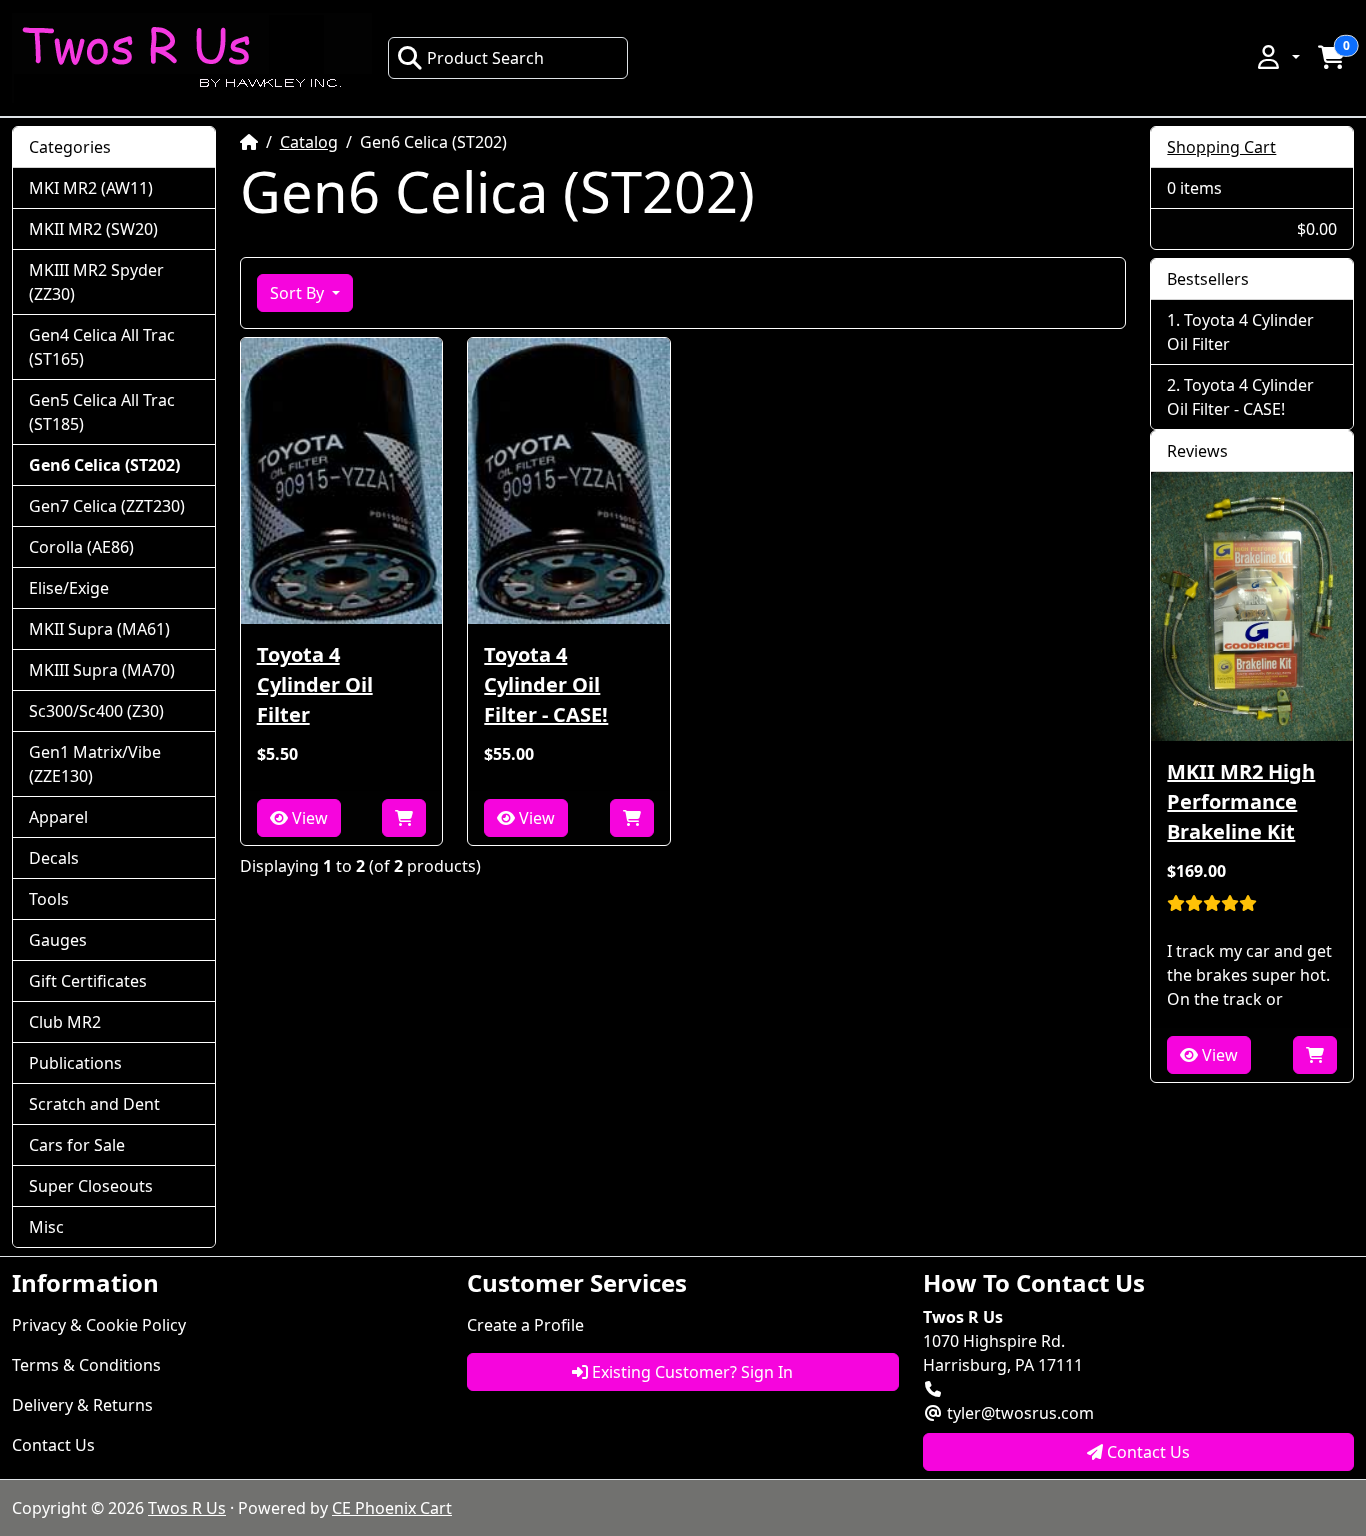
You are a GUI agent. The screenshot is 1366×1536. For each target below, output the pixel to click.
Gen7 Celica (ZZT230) (107, 506)
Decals (54, 858)
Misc (46, 1227)
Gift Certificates (88, 981)
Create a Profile (525, 1325)
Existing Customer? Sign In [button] (690, 1372)
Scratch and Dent (94, 1104)
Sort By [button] (299, 293)
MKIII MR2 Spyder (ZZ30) (96, 282)
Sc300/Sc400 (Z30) (96, 711)
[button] (1277, 57)
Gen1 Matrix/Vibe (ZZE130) (95, 764)
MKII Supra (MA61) (99, 629)
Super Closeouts (91, 1186)
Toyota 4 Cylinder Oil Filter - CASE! (546, 684)
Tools (49, 899)
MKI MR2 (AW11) (91, 188)
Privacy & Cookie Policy (99, 1325)
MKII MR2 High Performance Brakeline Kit (1241, 801)
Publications (75, 1063)
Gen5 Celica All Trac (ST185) (102, 412)
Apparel (58, 817)
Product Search (485, 58)
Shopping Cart (1221, 147)
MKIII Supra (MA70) (102, 670)
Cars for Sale (77, 1145)
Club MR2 (65, 1022)
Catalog (309, 142)
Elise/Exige (69, 588)
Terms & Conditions (86, 1365)
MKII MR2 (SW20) (93, 229)
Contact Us (53, 1445)
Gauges (58, 940)
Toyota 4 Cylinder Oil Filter (315, 684)
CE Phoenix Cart (392, 1508)
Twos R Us (187, 1508)
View (308, 818)
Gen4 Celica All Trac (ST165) (102, 347)
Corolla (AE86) (81, 547)
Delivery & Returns (82, 1405)
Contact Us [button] (1146, 1452)
